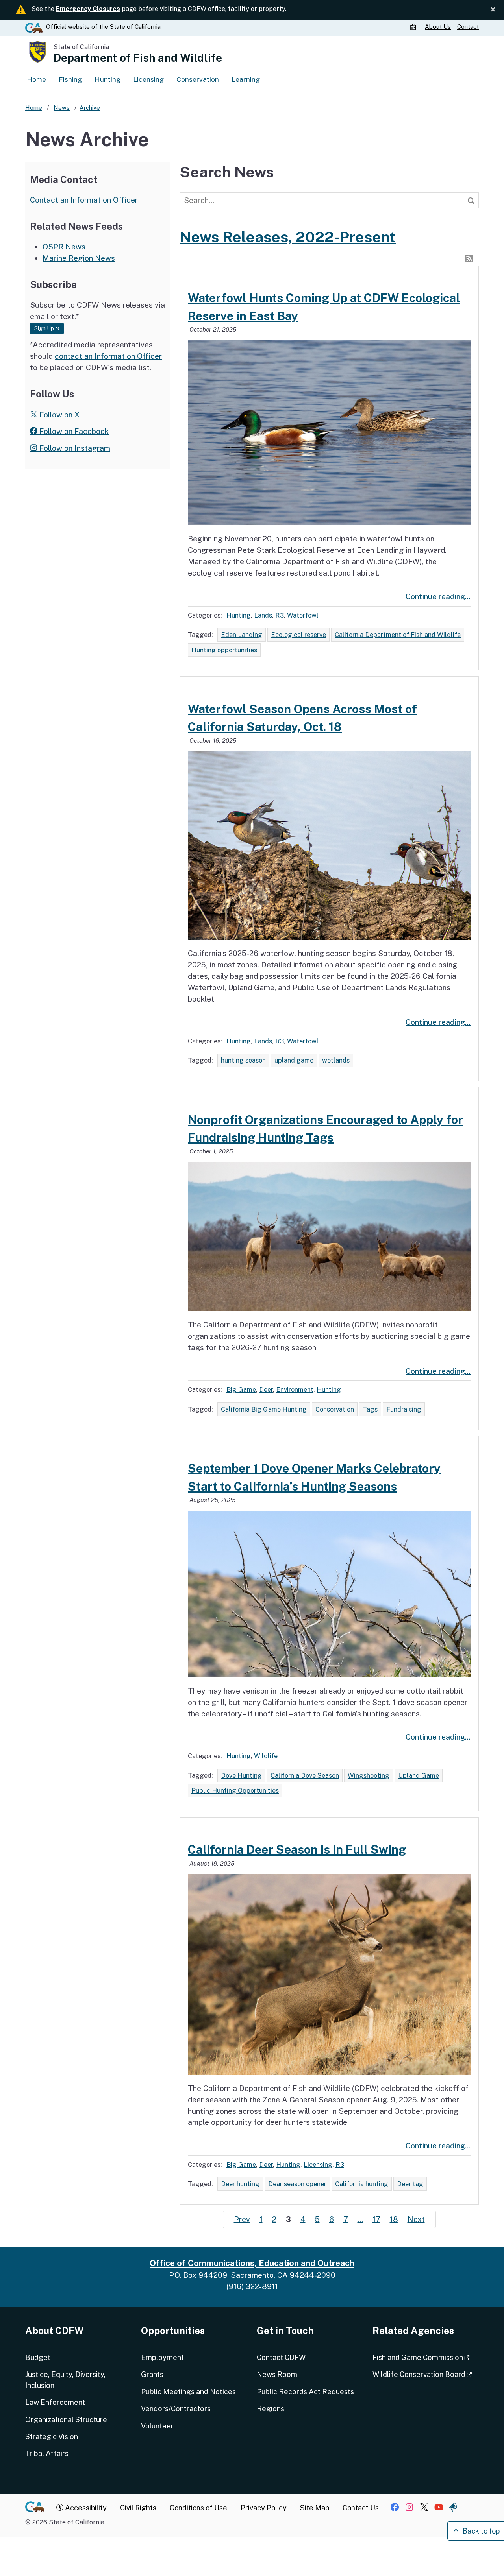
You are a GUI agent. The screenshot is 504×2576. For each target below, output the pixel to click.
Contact (468, 27)
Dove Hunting (241, 1775)
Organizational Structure (66, 2420)
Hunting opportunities (224, 650)
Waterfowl (303, 615)
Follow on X (58, 415)
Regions (271, 2409)
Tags (370, 1409)
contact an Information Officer (108, 356)
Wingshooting (369, 1775)
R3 (280, 615)
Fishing (70, 79)
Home (36, 79)
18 (394, 2219)
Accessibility (85, 2508)
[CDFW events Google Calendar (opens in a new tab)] (414, 27)
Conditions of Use (198, 2508)
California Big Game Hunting (264, 1409)
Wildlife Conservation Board (426, 2374)
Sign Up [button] (49, 328)
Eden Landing (242, 635)
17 (376, 2219)
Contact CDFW (281, 2357)
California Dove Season (305, 1775)
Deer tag (410, 2184)
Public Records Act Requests (305, 2392)
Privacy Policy (264, 2508)
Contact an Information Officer (84, 200)
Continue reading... (438, 596)
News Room (277, 2374)
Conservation (198, 79)
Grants (152, 2374)
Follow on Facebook (73, 431)
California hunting (362, 2184)
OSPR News (64, 247)
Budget (38, 2357)
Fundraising (404, 1409)
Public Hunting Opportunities (235, 1790)
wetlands (336, 1060)
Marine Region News (79, 258)
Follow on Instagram (74, 448)
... (360, 2219)
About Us (438, 27)
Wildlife (266, 1756)
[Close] (493, 10)
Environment (295, 1389)
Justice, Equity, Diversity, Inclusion (65, 2380)
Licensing (148, 79)
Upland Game (419, 1775)
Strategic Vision (52, 2437)
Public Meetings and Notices (188, 2392)
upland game (294, 1060)
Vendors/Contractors (176, 2409)
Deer (266, 1389)
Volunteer (157, 2426)
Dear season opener (297, 2184)
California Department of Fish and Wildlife (398, 635)
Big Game (241, 1389)
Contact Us (361, 2508)
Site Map (315, 2508)
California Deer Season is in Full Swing (297, 1849)
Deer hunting (240, 2184)
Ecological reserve (298, 635)
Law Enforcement (55, 2402)
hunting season (243, 1060)
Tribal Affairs (47, 2453)
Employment (162, 2357)
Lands (263, 615)
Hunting (107, 79)
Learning (246, 79)
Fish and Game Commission (426, 2357)
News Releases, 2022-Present (288, 237)
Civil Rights (138, 2508)
